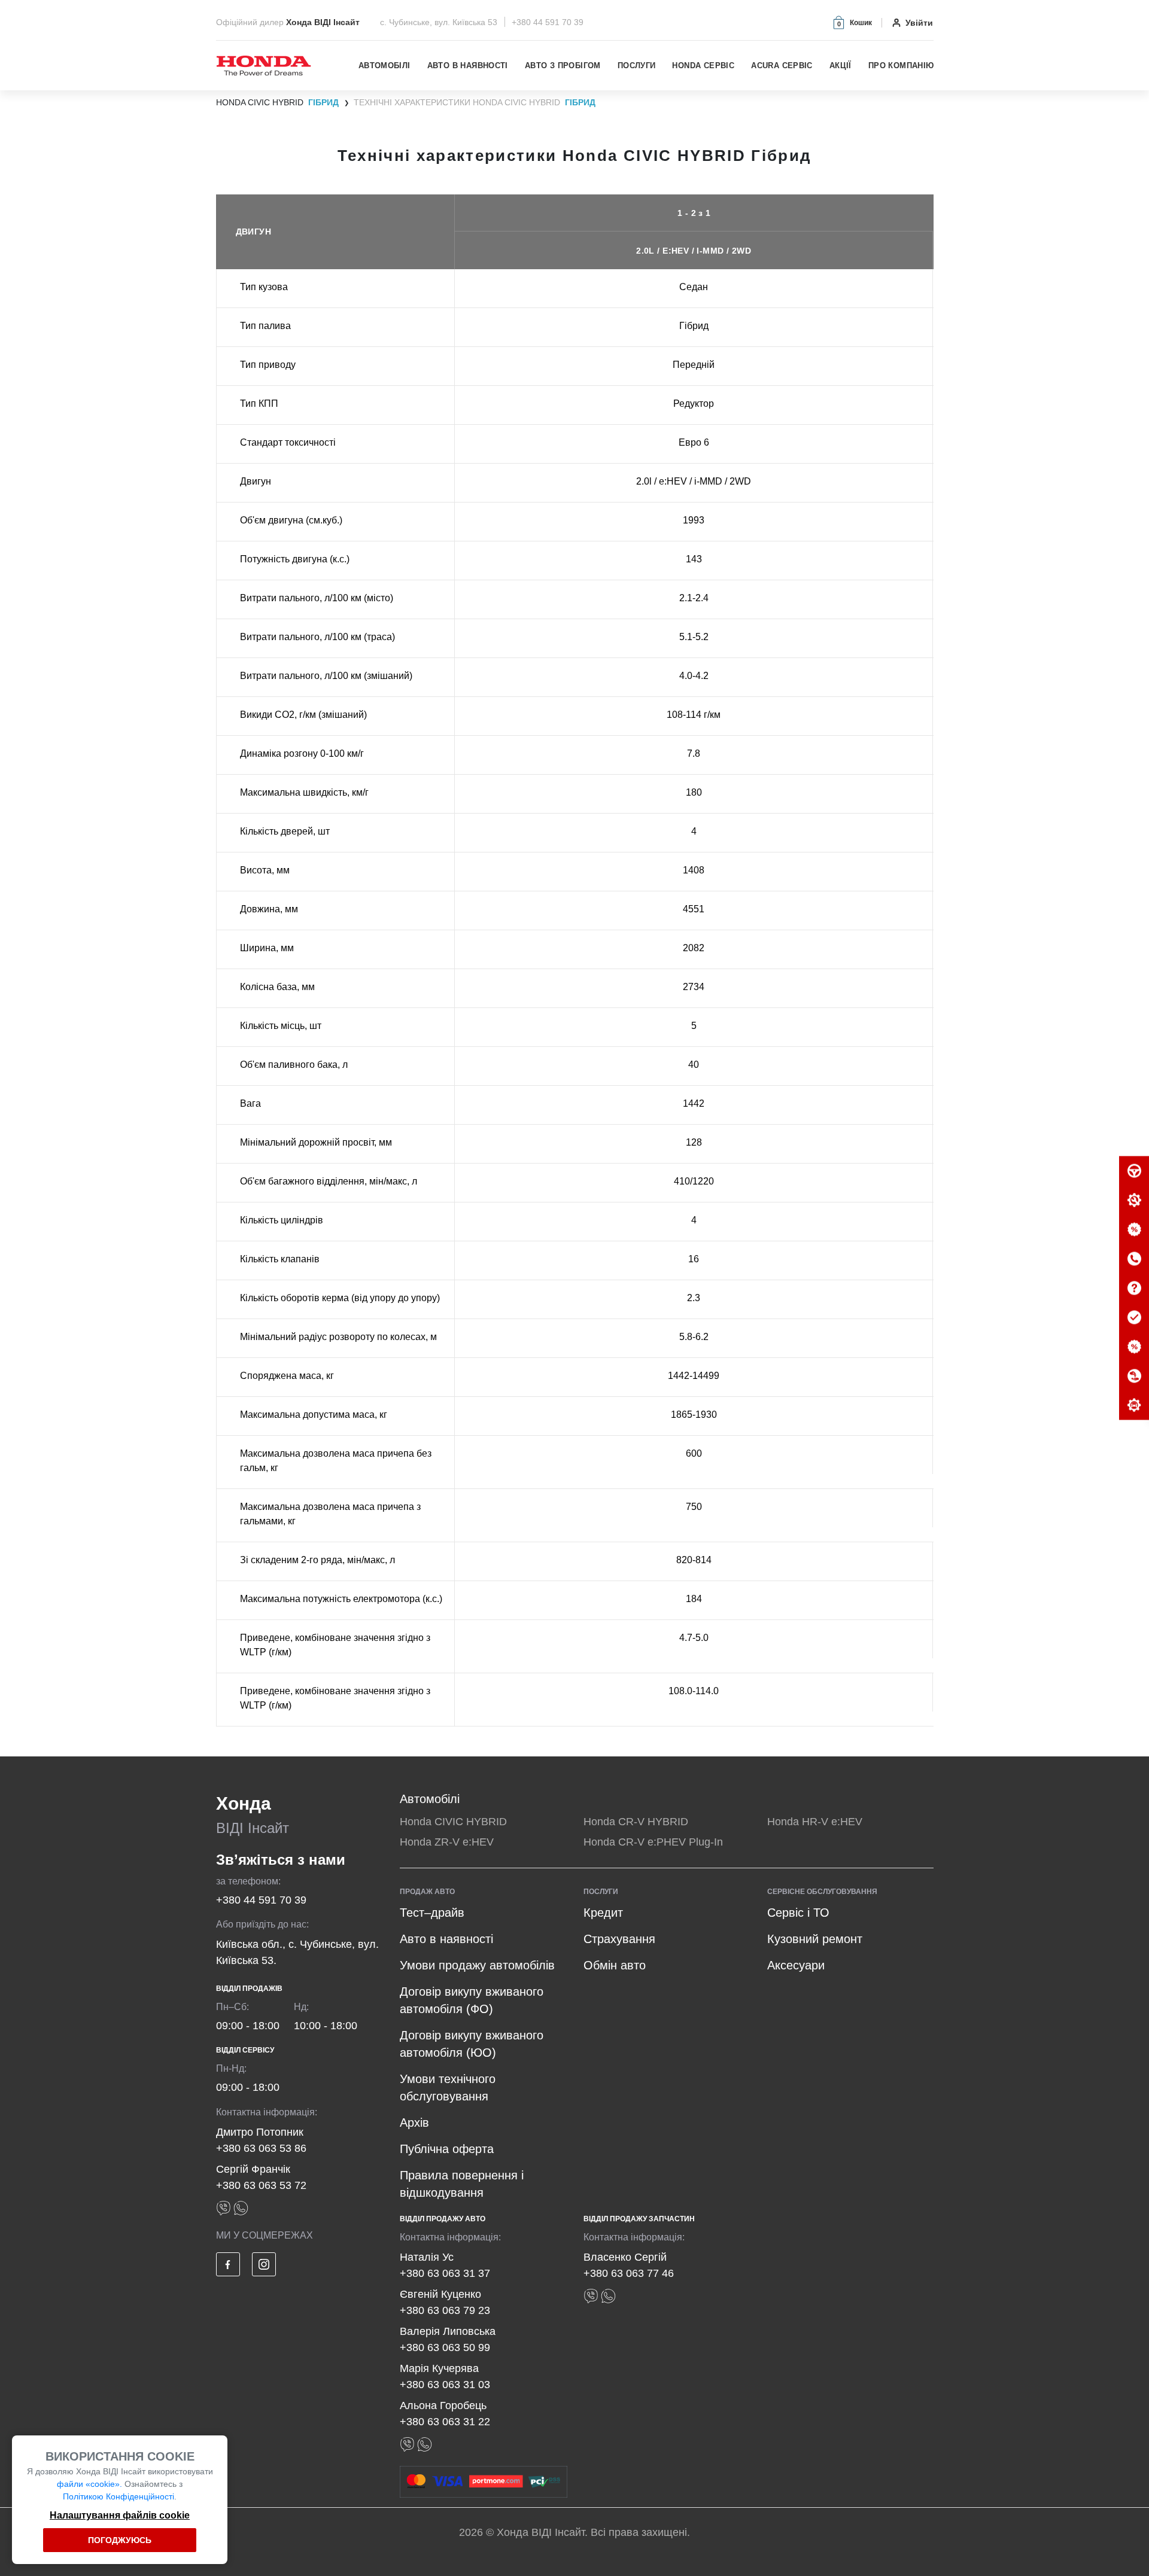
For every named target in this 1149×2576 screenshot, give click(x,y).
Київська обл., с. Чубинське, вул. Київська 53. (297, 1952)
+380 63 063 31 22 (445, 2422)
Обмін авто (615, 1965)
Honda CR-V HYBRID (636, 1822)
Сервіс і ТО (798, 1913)
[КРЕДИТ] (1134, 1347)
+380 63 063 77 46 (629, 2273)
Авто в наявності (468, 66)
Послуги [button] (637, 66)
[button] (852, 22)
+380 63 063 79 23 (445, 2310)
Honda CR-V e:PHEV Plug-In (653, 1842)
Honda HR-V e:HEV (815, 1822)
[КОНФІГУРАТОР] (1134, 1406)
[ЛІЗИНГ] (1134, 1377)
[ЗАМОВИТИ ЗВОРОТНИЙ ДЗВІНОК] (1134, 1259)
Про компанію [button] (901, 66)
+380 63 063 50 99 (445, 2347)
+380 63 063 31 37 (445, 2273)
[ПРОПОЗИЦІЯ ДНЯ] (1134, 1230)
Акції (841, 66)
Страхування (619, 1939)
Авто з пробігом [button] (563, 66)
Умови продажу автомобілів (477, 1965)
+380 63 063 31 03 (445, 2385)
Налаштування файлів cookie (120, 2515)
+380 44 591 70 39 (548, 22)
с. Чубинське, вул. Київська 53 (440, 22)
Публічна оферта (447, 2149)
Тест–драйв (432, 1913)
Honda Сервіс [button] (703, 66)
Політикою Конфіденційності (118, 2496)
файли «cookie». (89, 2484)
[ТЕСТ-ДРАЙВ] (1134, 1171)
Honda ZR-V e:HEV (447, 1842)
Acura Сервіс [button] (782, 66)
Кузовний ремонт (815, 1939)
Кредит (603, 1913)
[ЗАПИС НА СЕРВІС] (1134, 1201)
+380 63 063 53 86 (261, 2148)
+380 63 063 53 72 (261, 2185)
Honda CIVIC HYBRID (453, 1822)
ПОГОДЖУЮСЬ (120, 2540)
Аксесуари (796, 1965)
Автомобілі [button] (384, 66)
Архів (414, 2123)
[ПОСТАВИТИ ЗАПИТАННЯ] (1134, 1289)
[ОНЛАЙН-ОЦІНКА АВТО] (1134, 1318)
